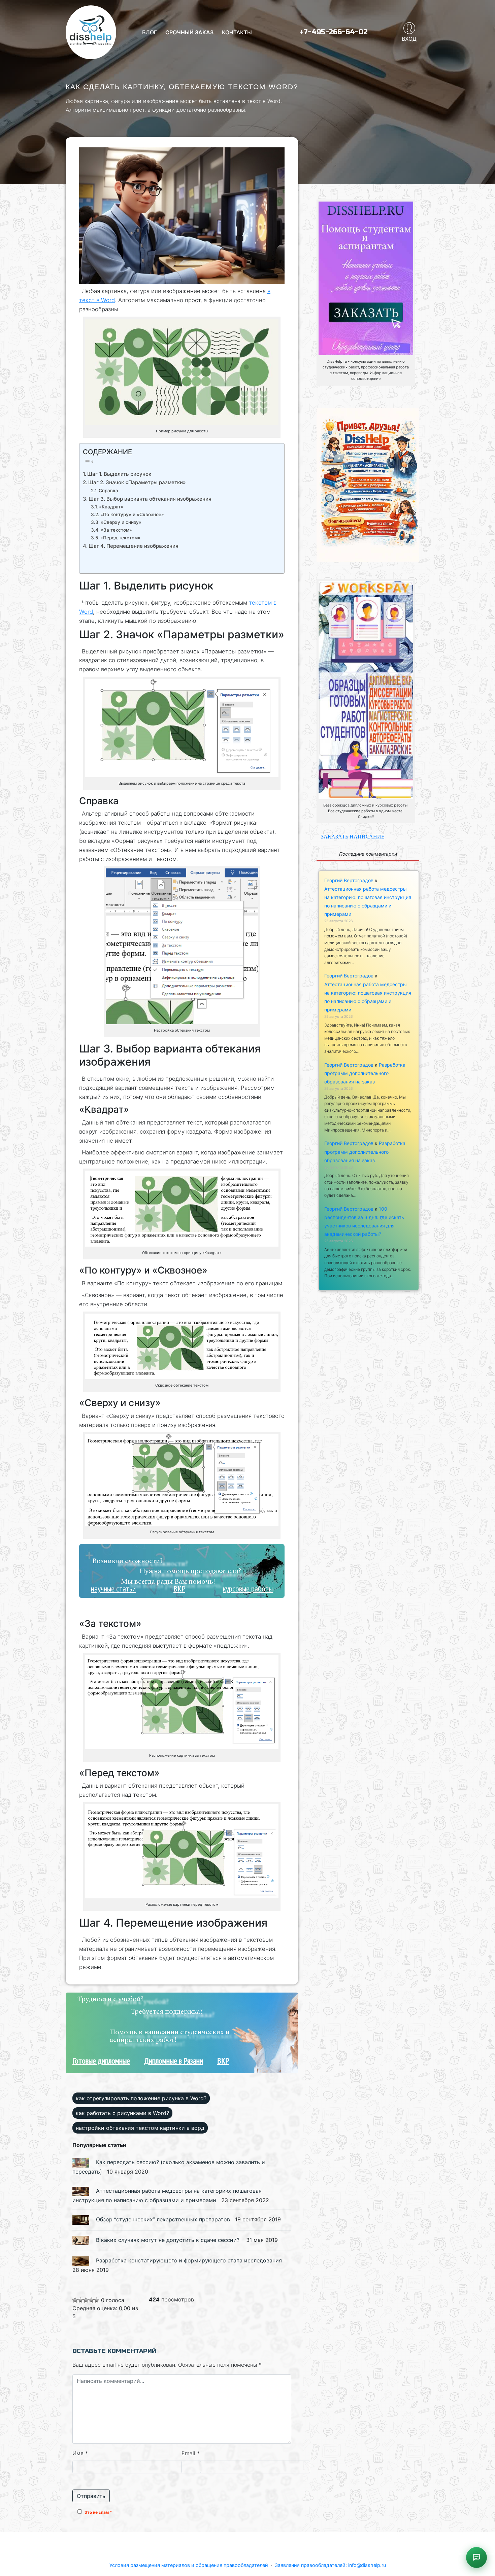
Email (191, 2453)
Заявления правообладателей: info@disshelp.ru (330, 2565)
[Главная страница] (91, 32)
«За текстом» (116, 530)
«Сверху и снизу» (121, 522)
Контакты (237, 32)
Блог (150, 32)
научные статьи (113, 1589)
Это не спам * (98, 2512)
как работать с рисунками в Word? (122, 2113)
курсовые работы (248, 1589)
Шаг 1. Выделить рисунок (119, 474)
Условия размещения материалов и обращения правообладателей (189, 2565)
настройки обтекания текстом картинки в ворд (140, 2128)
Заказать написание (353, 837)
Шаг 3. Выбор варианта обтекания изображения (150, 499)
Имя (80, 2453)
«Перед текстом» (120, 538)
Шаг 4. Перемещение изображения (134, 546)
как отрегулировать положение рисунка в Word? (141, 2098)
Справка (108, 491)
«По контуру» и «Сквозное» (132, 514)
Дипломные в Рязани (174, 2061)
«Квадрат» (111, 507)
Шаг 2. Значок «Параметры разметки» (137, 482)
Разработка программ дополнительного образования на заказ (365, 1073)
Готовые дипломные (101, 2061)
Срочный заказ (189, 32)
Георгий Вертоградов (349, 880)
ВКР (179, 1589)
